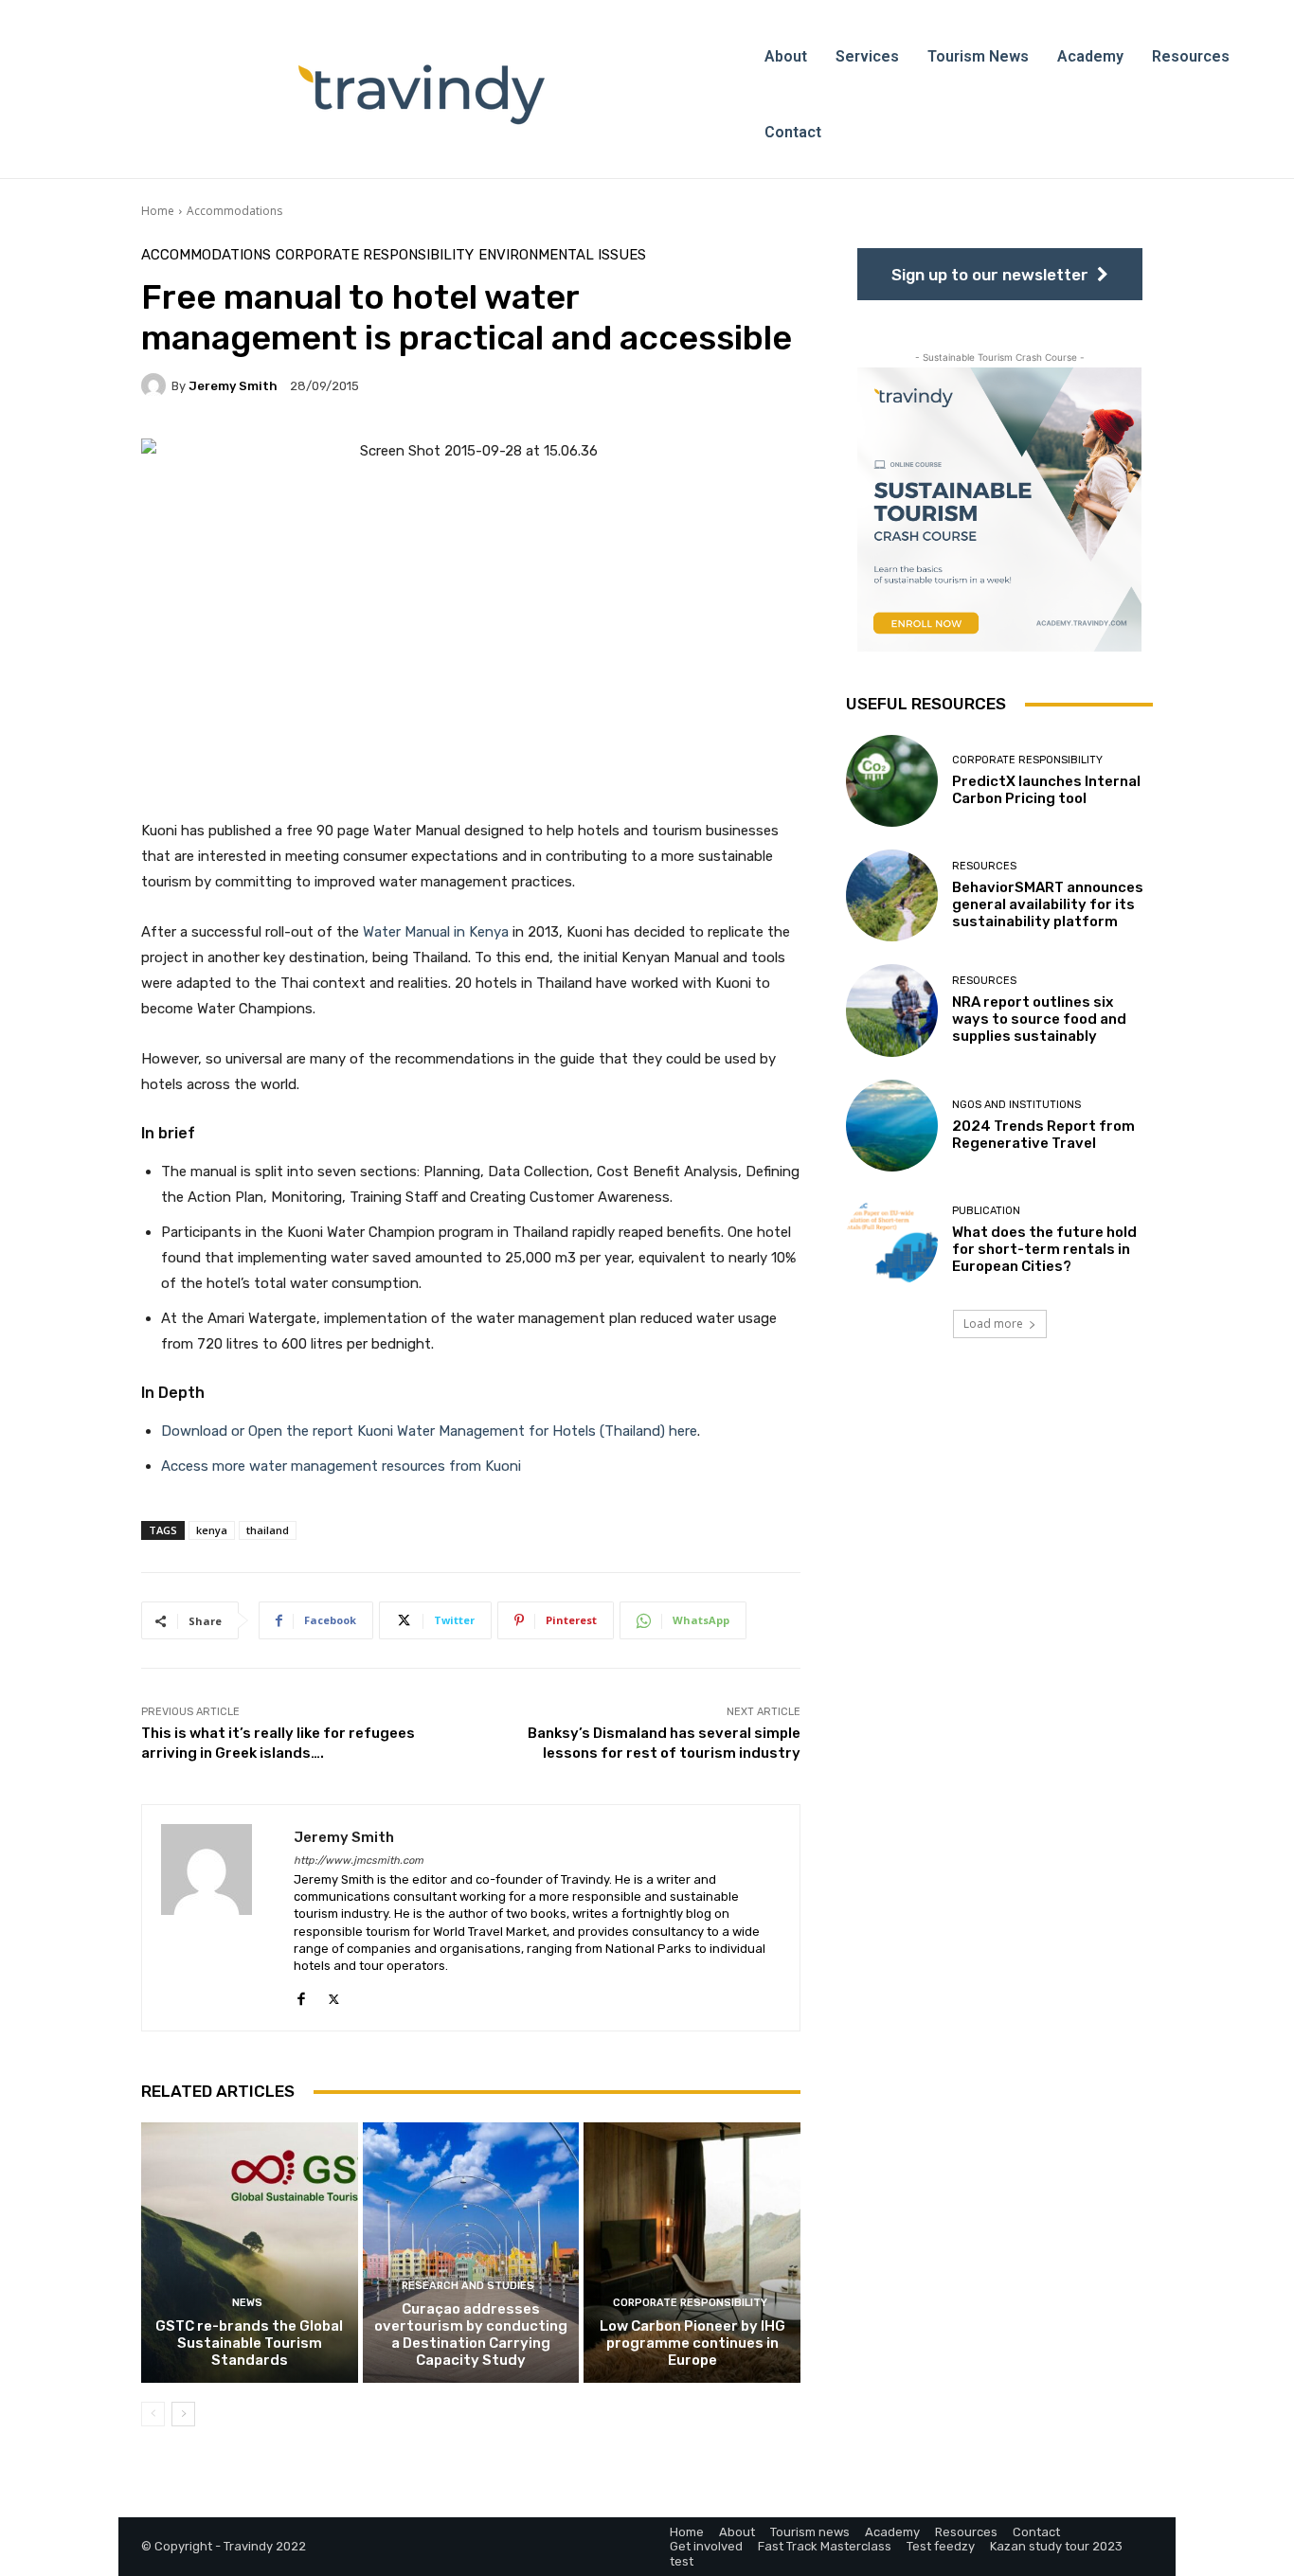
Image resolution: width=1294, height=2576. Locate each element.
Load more (993, 1324)
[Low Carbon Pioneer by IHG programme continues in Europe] (692, 2252)
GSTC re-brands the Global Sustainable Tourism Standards (249, 2343)
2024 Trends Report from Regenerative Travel (1043, 1135)
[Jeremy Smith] (156, 385)
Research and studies (468, 2286)
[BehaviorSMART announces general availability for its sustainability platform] (892, 895)
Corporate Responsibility (375, 255)
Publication (986, 1211)
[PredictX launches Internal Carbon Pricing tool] (892, 781)
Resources (984, 866)
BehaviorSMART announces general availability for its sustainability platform (1048, 904)
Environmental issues (562, 255)
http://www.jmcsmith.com (359, 1860)
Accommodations (234, 211)
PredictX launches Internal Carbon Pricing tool (1046, 790)
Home (158, 211)
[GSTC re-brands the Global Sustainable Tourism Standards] (250, 2252)
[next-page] (183, 2414)
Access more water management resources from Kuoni (341, 1466)
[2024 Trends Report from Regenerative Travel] (892, 1126)
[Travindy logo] (422, 95)
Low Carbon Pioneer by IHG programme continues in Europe (692, 2343)
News (247, 2303)
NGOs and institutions (1016, 1105)
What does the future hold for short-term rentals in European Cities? (1044, 1249)
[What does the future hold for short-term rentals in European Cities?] (892, 1240)
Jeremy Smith (233, 386)
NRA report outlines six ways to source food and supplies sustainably (1039, 1019)
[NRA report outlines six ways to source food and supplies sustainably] (892, 1010)
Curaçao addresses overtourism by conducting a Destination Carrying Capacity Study (471, 2334)
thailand (268, 1530)
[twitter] (334, 1995)
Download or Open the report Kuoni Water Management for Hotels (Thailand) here (429, 1431)
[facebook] (301, 1995)
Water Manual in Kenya (436, 932)
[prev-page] (153, 2414)
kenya (212, 1530)
